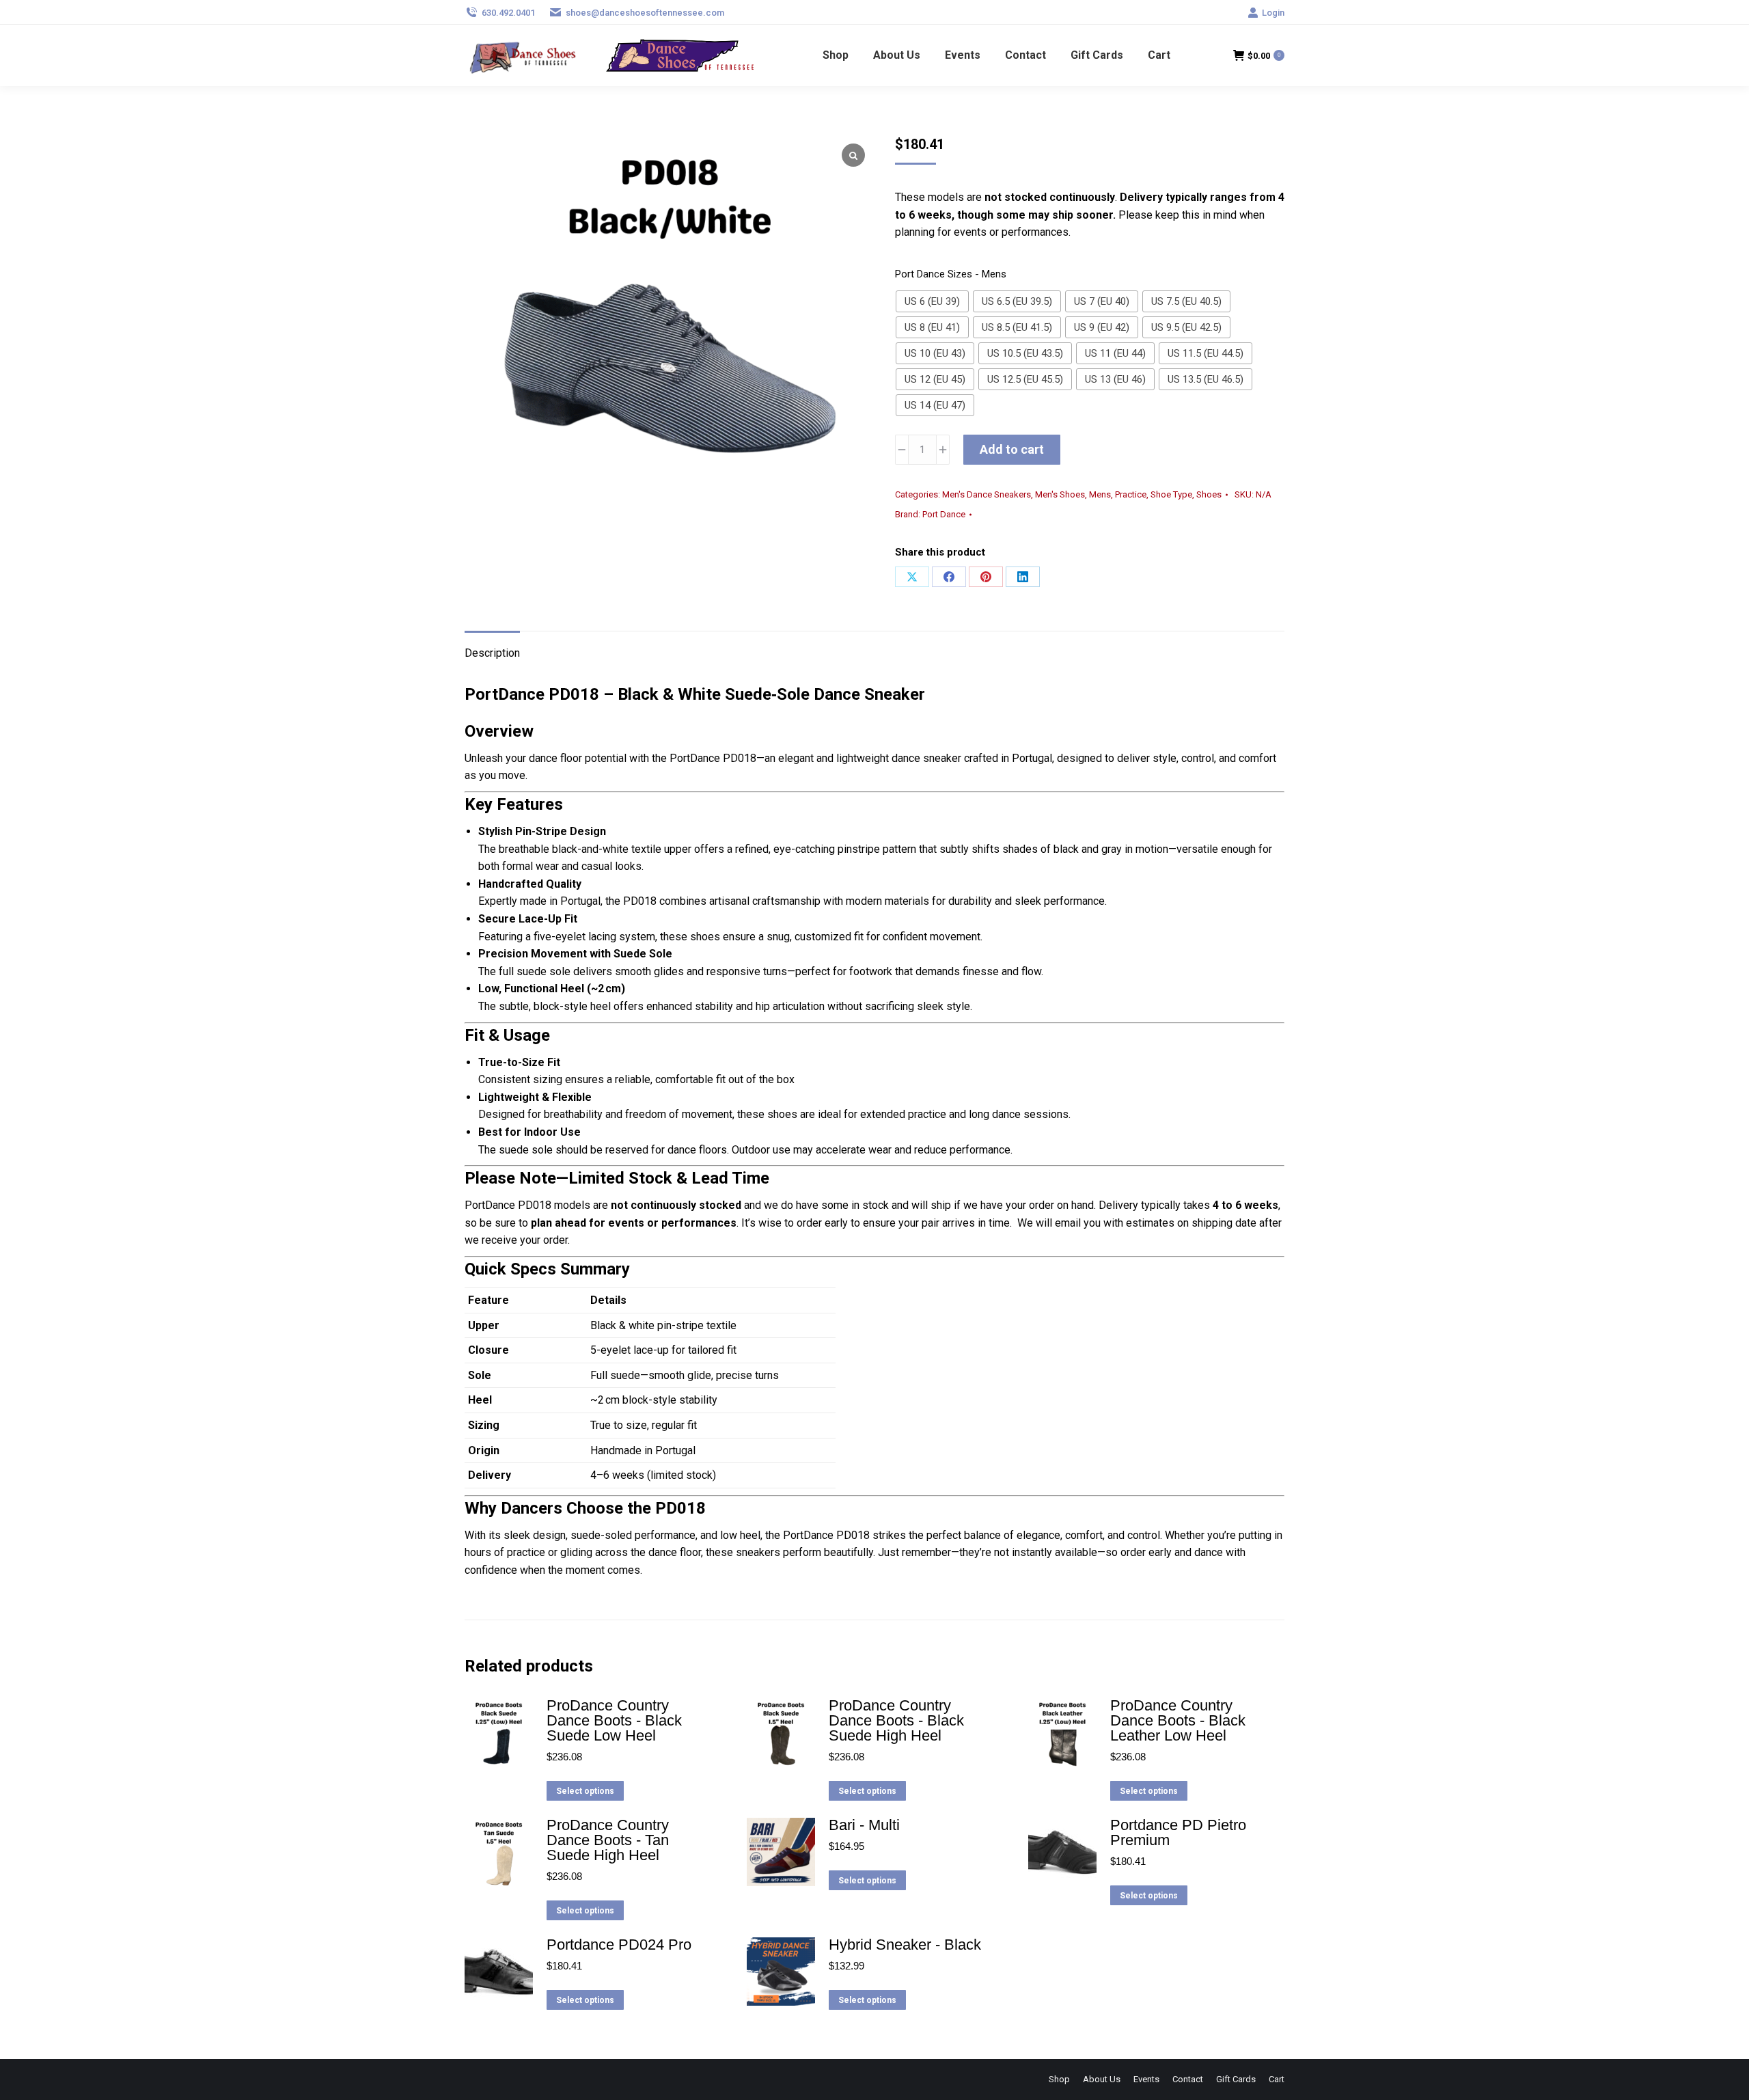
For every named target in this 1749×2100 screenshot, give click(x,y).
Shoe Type (1171, 494)
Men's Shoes (1060, 494)
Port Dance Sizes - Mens (951, 274)
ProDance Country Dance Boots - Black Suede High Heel (896, 1721)
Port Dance (944, 514)
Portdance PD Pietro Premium (1178, 1833)
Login (1273, 13)
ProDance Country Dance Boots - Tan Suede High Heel (608, 1840)
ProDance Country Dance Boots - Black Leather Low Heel (1178, 1721)
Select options (585, 1791)
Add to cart (1012, 449)
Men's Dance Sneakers (987, 494)
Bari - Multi (864, 1825)
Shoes (1209, 494)
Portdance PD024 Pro (619, 1945)
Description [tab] (492, 653)
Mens (1100, 494)
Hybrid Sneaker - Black (905, 1945)
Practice (1131, 494)
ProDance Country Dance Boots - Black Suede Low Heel (614, 1721)
